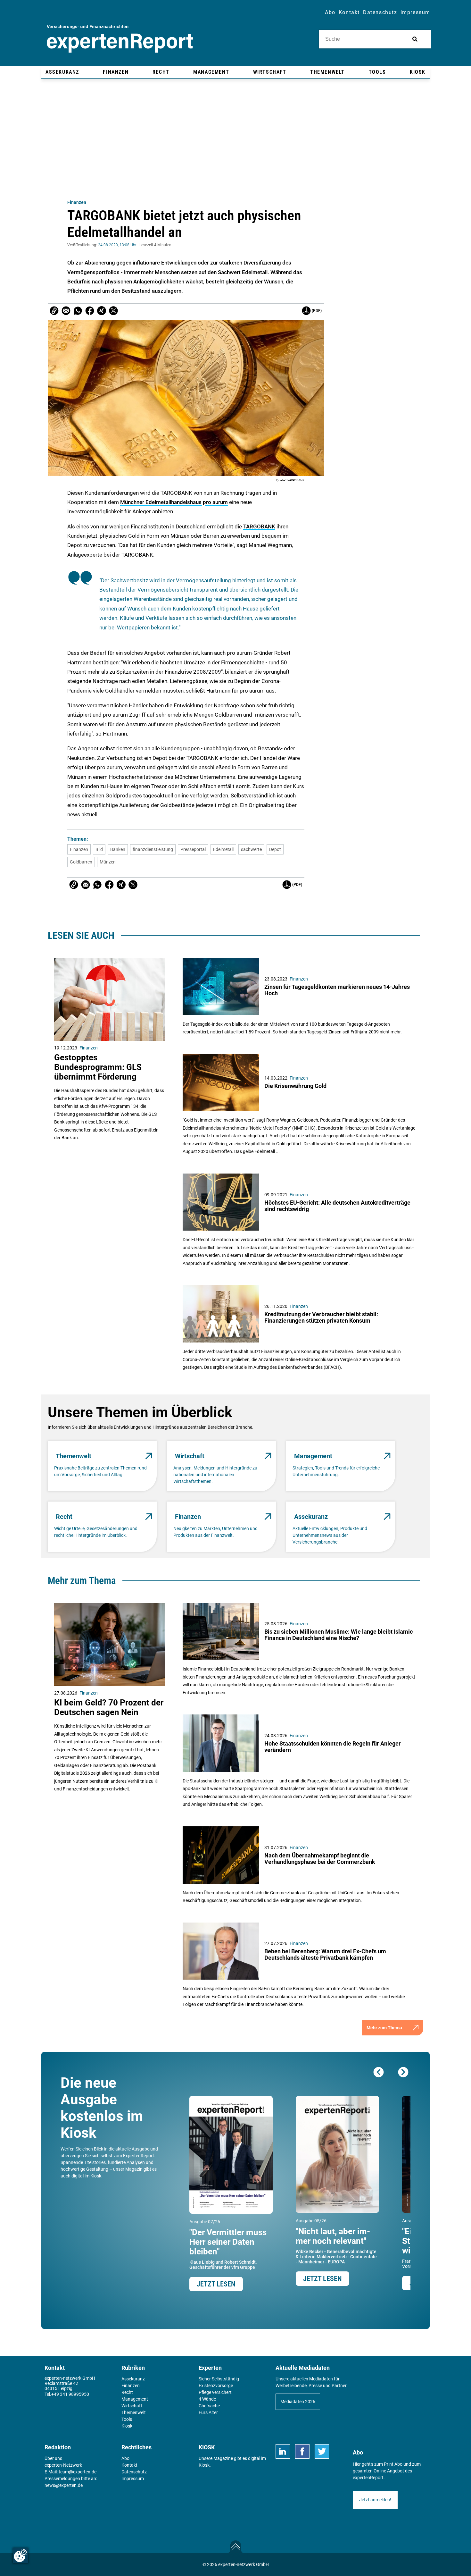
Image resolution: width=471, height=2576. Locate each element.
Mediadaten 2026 (298, 2402)
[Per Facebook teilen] (90, 311)
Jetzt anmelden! (375, 2500)
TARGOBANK (259, 526)
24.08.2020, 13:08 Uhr (117, 245)
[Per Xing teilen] (102, 311)
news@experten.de (64, 2485)
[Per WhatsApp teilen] (78, 311)
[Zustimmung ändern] (21, 2555)
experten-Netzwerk (63, 2465)
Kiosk (204, 2465)
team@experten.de (78, 2472)
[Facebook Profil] (302, 2451)
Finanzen (77, 202)
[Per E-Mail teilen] (54, 311)
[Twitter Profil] (322, 2451)
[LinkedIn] (283, 2451)
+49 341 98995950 (70, 2394)
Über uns (53, 2458)
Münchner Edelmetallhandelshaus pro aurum (174, 502)
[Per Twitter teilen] (113, 311)
